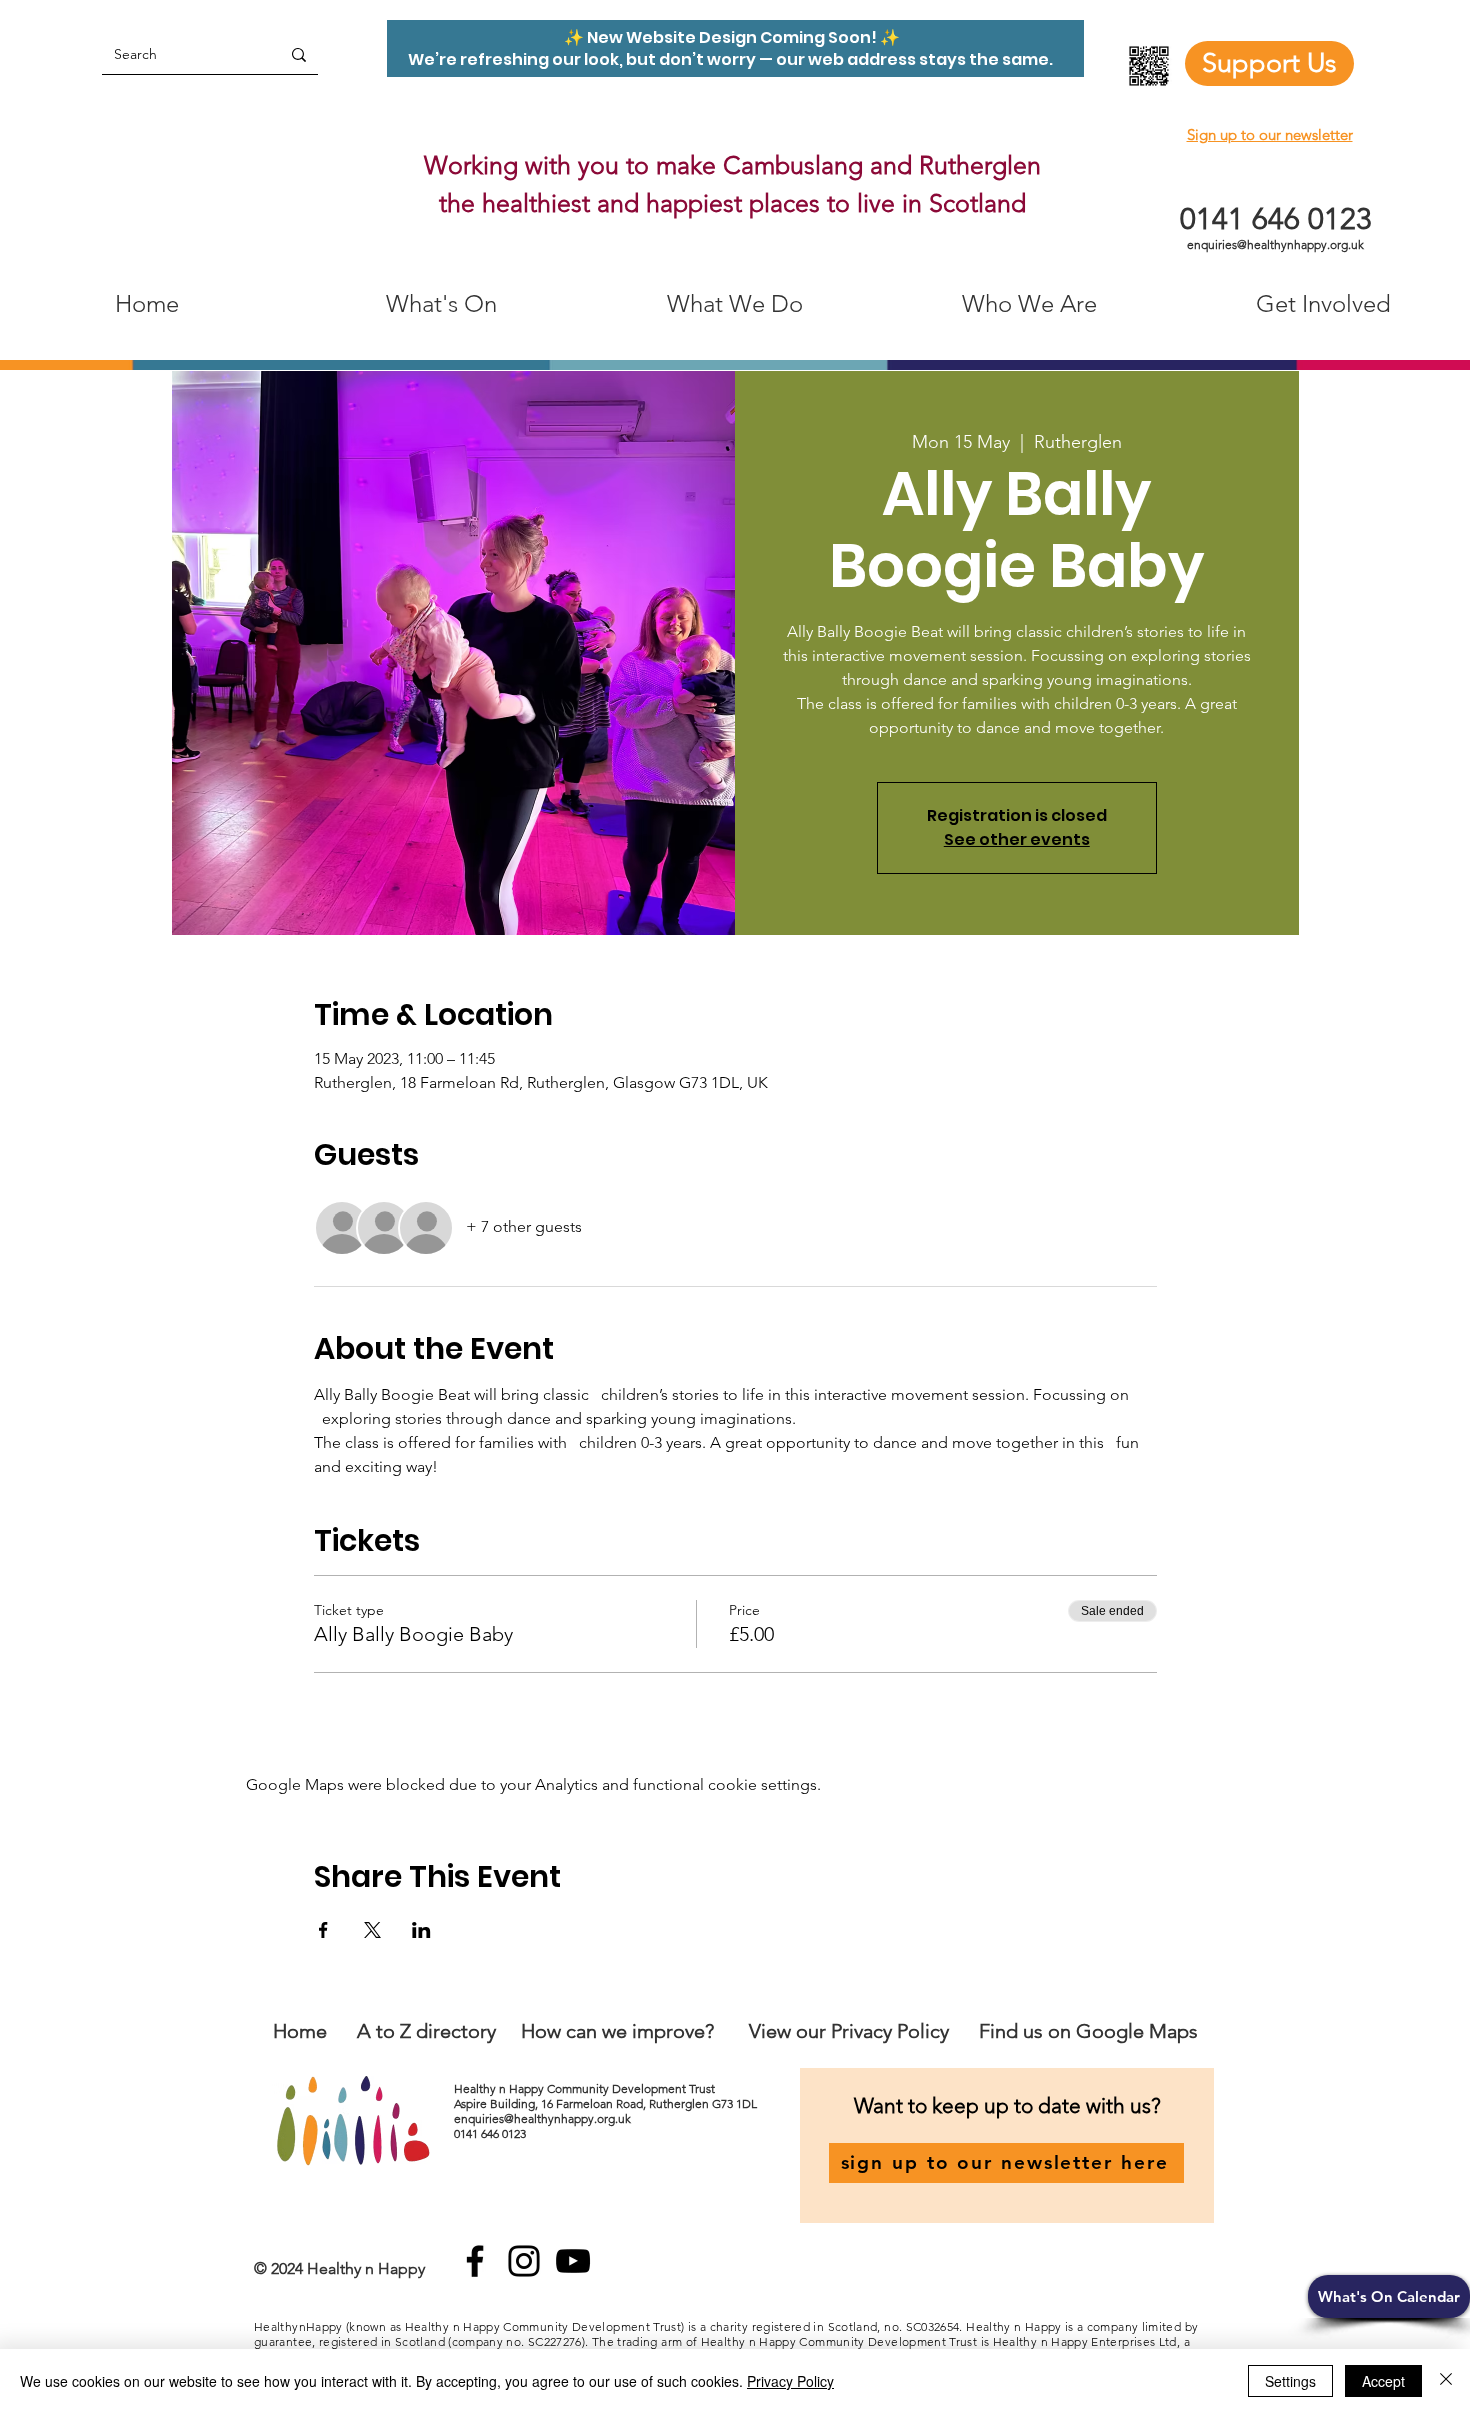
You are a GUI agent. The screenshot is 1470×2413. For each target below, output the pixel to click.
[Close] (1446, 2381)
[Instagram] (524, 2261)
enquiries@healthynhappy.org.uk (1275, 244)
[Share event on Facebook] (323, 1930)
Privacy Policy (790, 2381)
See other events (1017, 839)
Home (300, 2031)
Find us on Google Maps (1088, 2031)
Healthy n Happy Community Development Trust (586, 2088)
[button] (1389, 2296)
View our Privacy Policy (851, 2031)
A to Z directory (426, 2031)
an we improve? (645, 2031)
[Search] (299, 54)
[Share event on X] (372, 1930)
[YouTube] (573, 2261)
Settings (1290, 2381)
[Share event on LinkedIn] (421, 1930)
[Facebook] (475, 2261)
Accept (1383, 2381)
